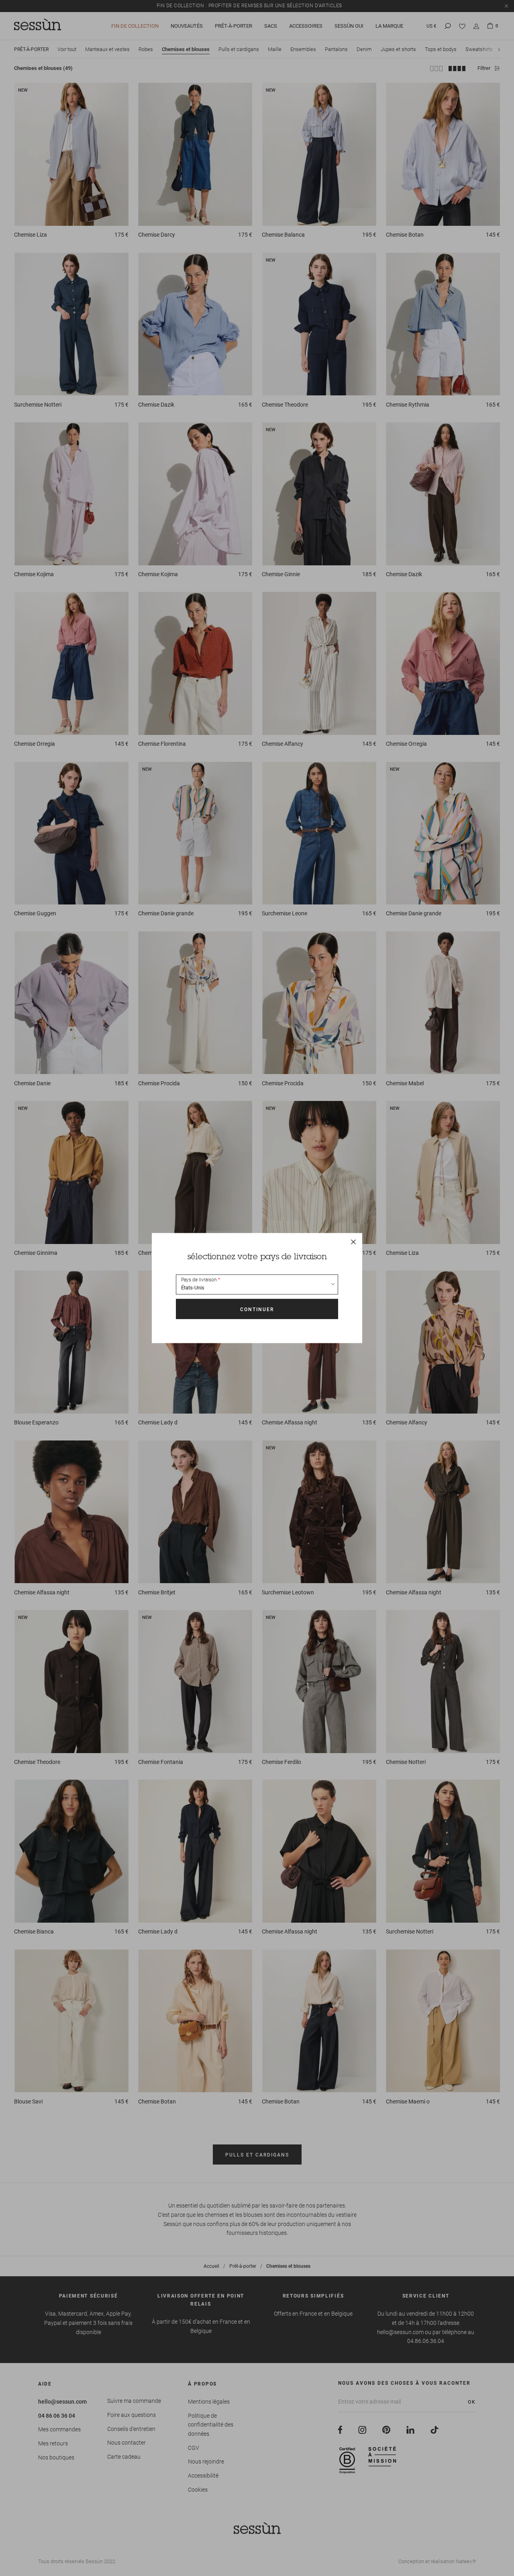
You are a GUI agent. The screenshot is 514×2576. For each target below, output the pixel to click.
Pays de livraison (199, 1280)
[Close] (353, 1242)
